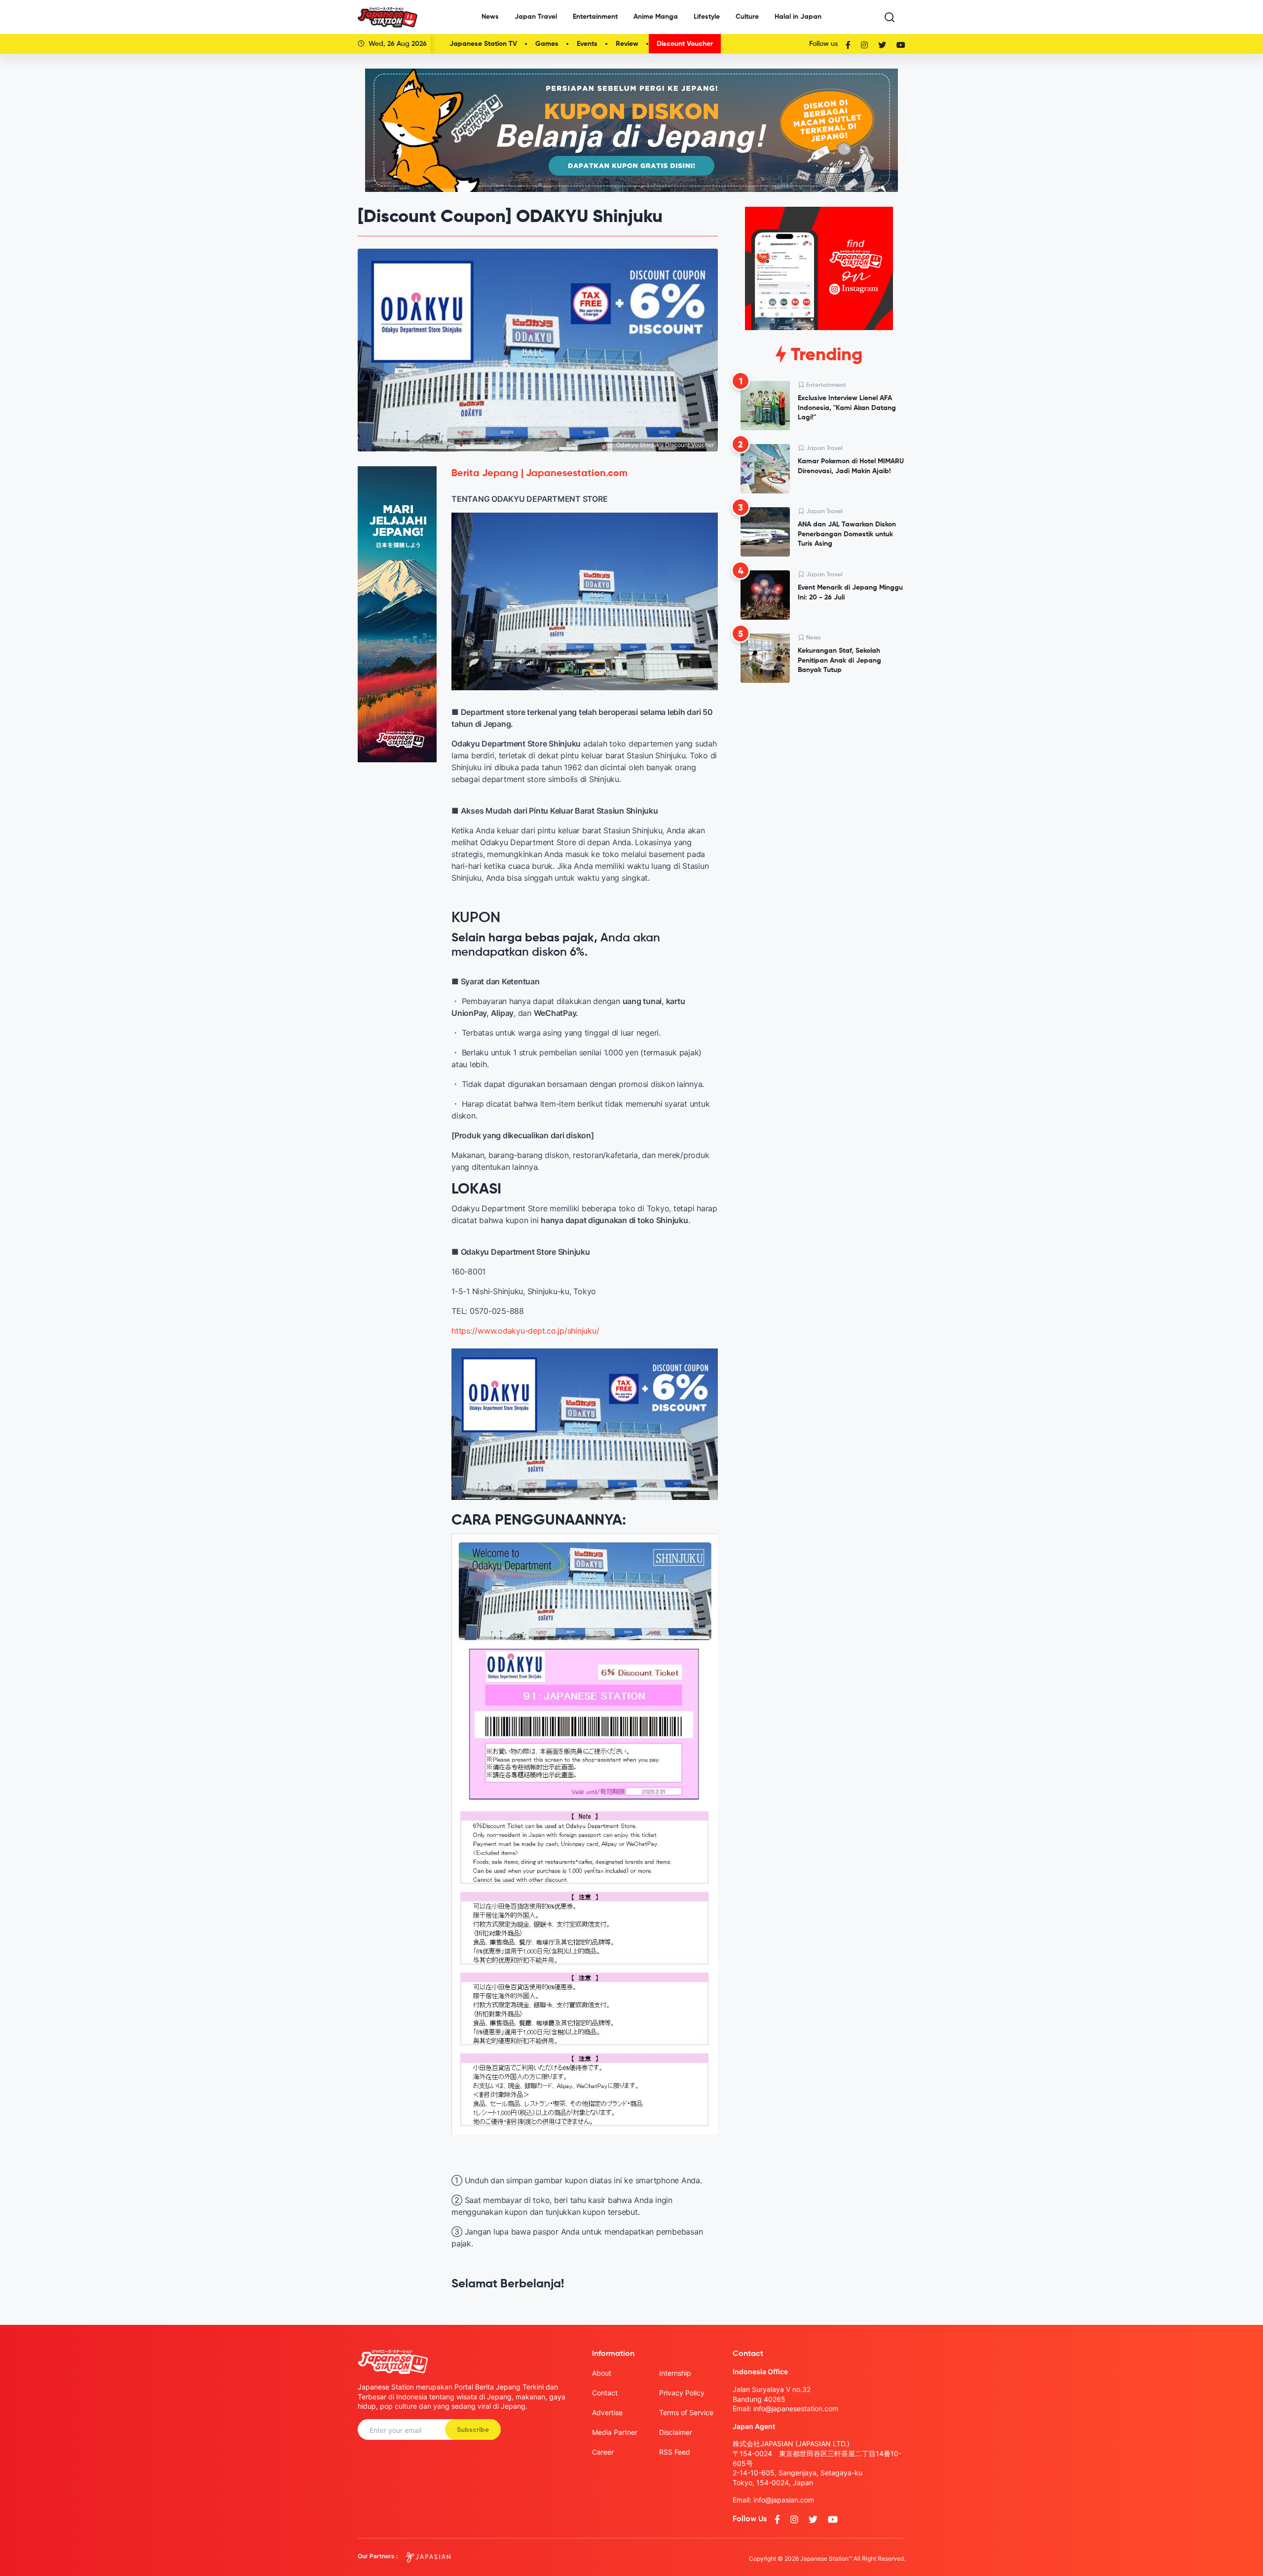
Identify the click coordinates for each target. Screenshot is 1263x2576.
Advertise (607, 2412)
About (602, 2373)
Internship (675, 2373)
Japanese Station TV (483, 44)
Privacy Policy (682, 2393)
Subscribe (473, 2430)
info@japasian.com (784, 2500)
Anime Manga (656, 17)
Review (627, 44)
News (490, 17)
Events (587, 44)
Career (603, 2452)
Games (547, 44)
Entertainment (595, 17)
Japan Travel (536, 17)
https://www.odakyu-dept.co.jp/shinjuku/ (525, 1331)
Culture (747, 17)
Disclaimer (676, 2432)
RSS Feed (675, 2452)
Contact (605, 2393)
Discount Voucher (685, 44)
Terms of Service (686, 2412)
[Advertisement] (819, 766)
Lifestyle (707, 17)
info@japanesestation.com (796, 2408)
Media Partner (615, 2432)
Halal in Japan (798, 17)
